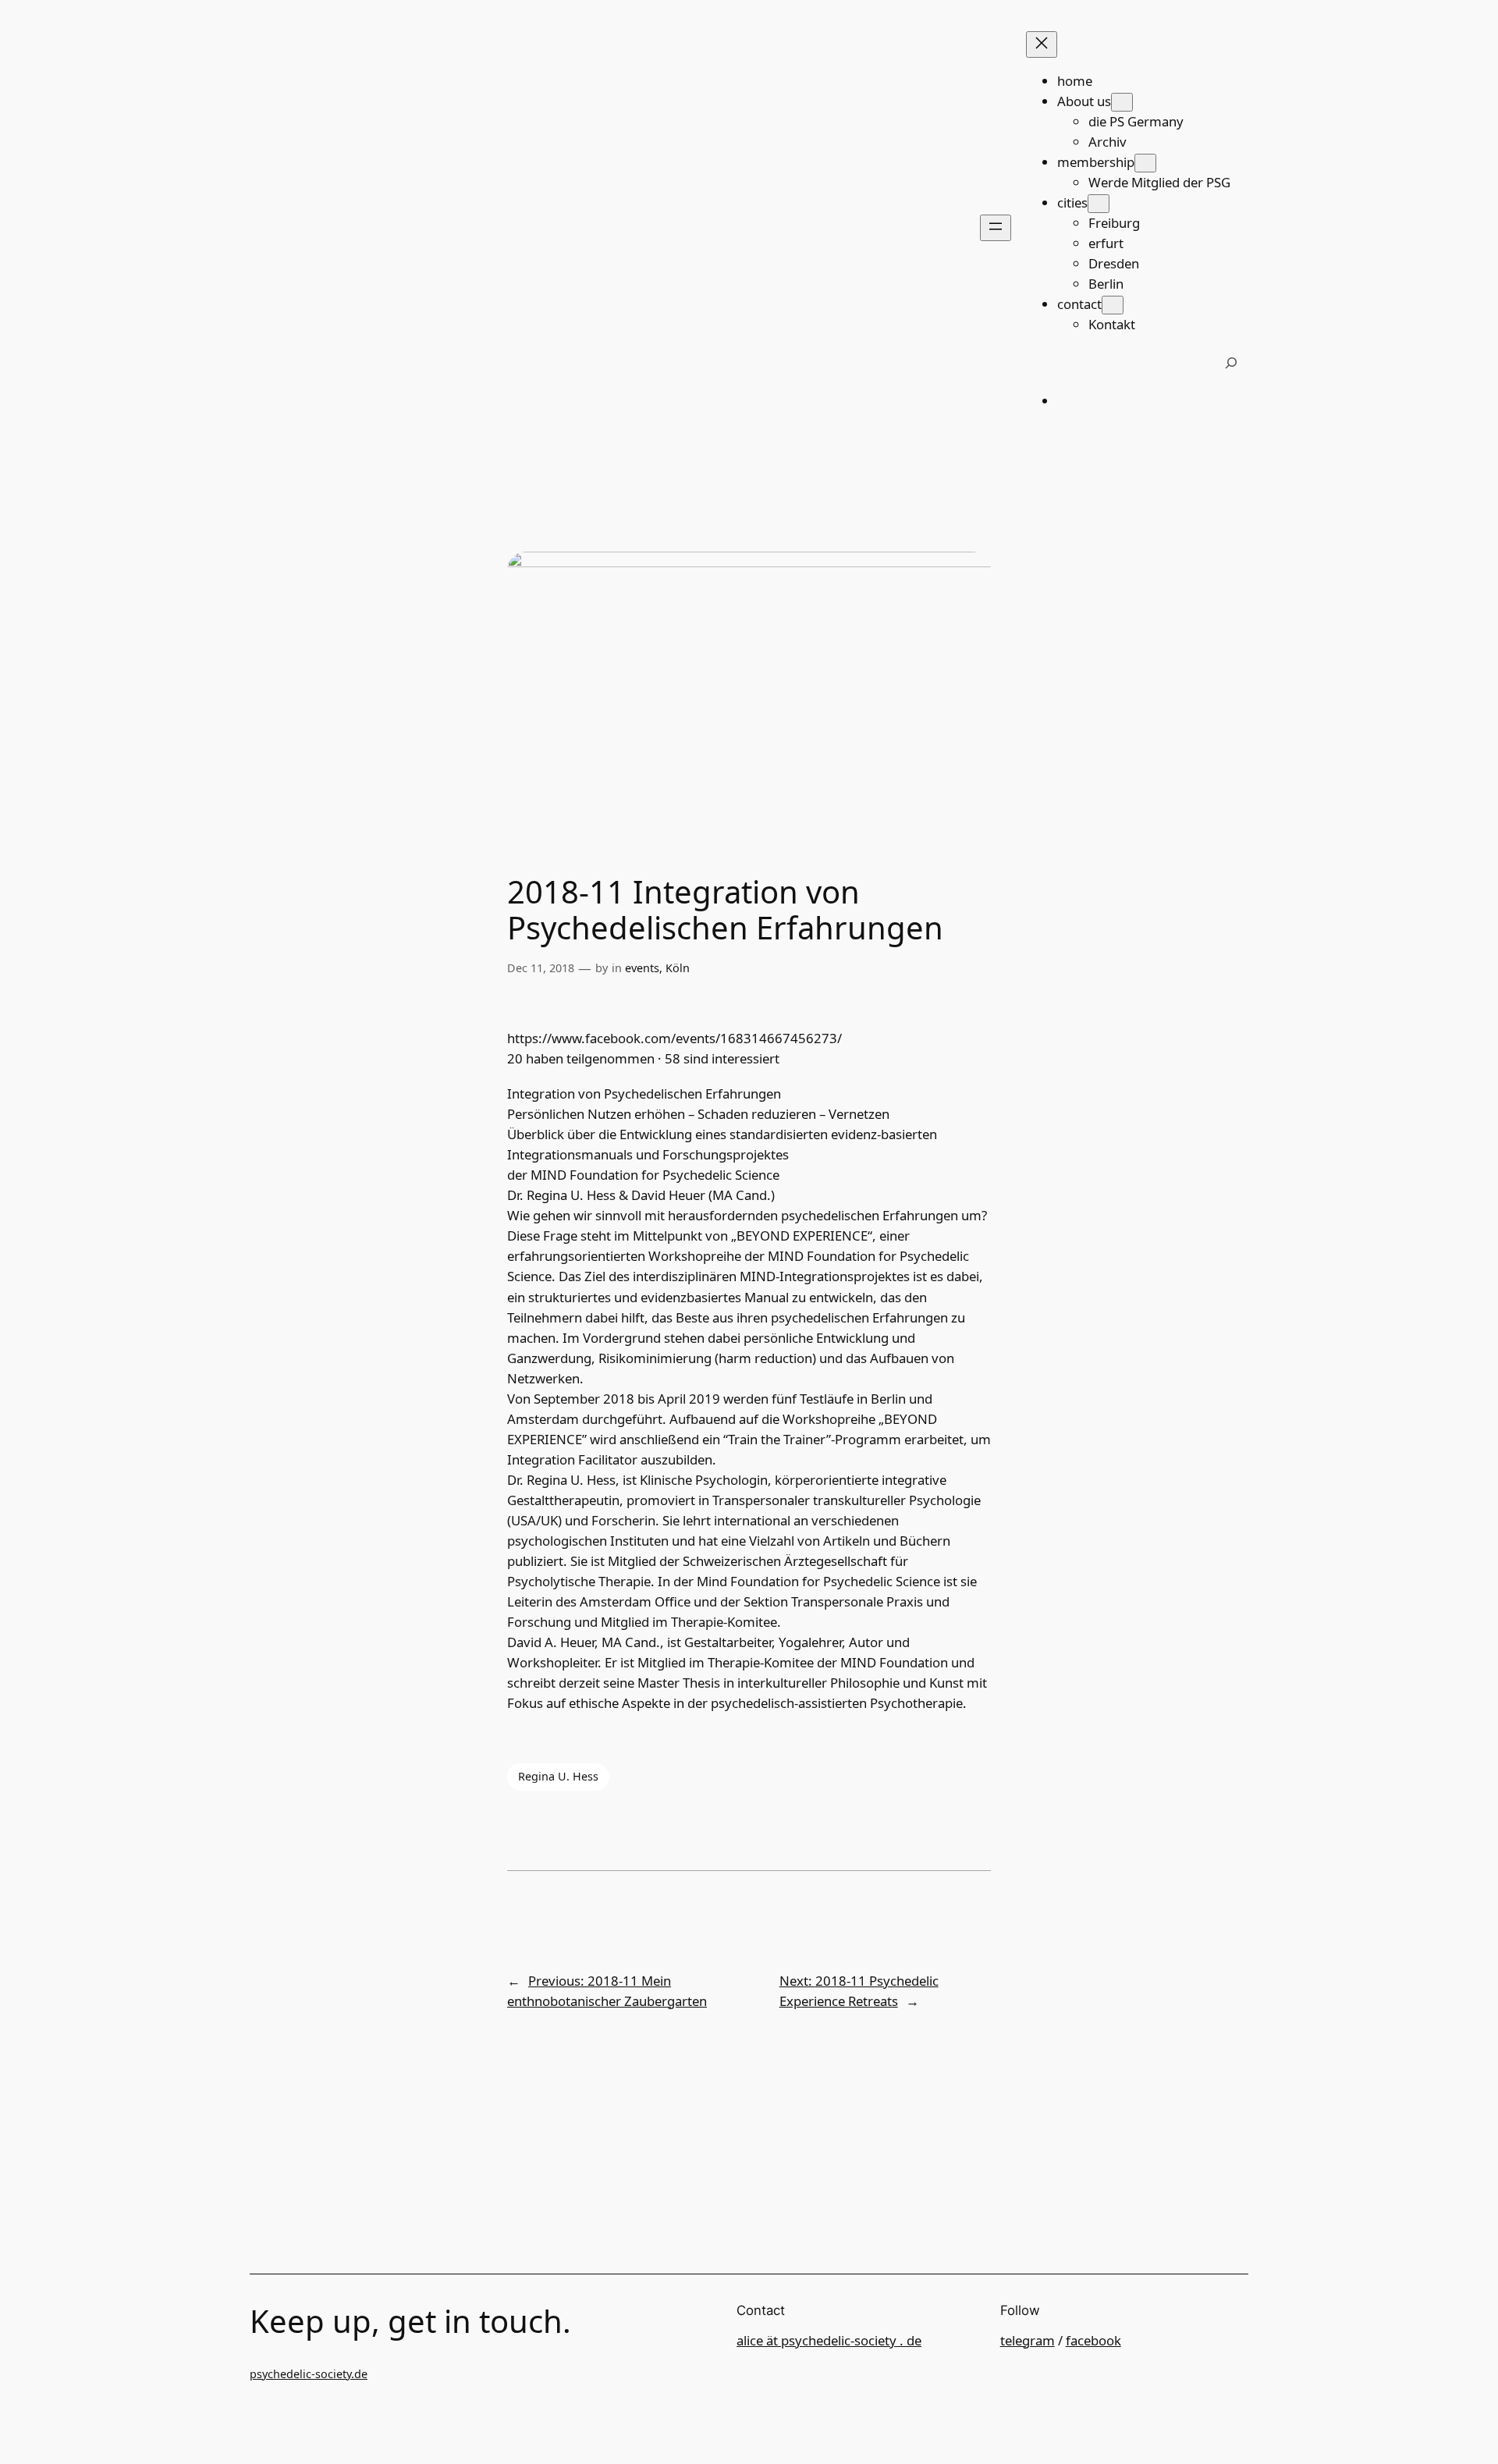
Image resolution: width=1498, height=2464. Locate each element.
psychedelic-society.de (309, 2374)
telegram (1028, 2340)
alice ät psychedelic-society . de (829, 2340)
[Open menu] (996, 228)
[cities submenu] (1099, 204)
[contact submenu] (1113, 305)
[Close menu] (1042, 44)
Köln (678, 968)
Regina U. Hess (558, 1776)
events (642, 968)
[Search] (1231, 363)
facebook (1093, 2340)
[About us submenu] (1122, 102)
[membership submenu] (1145, 163)
